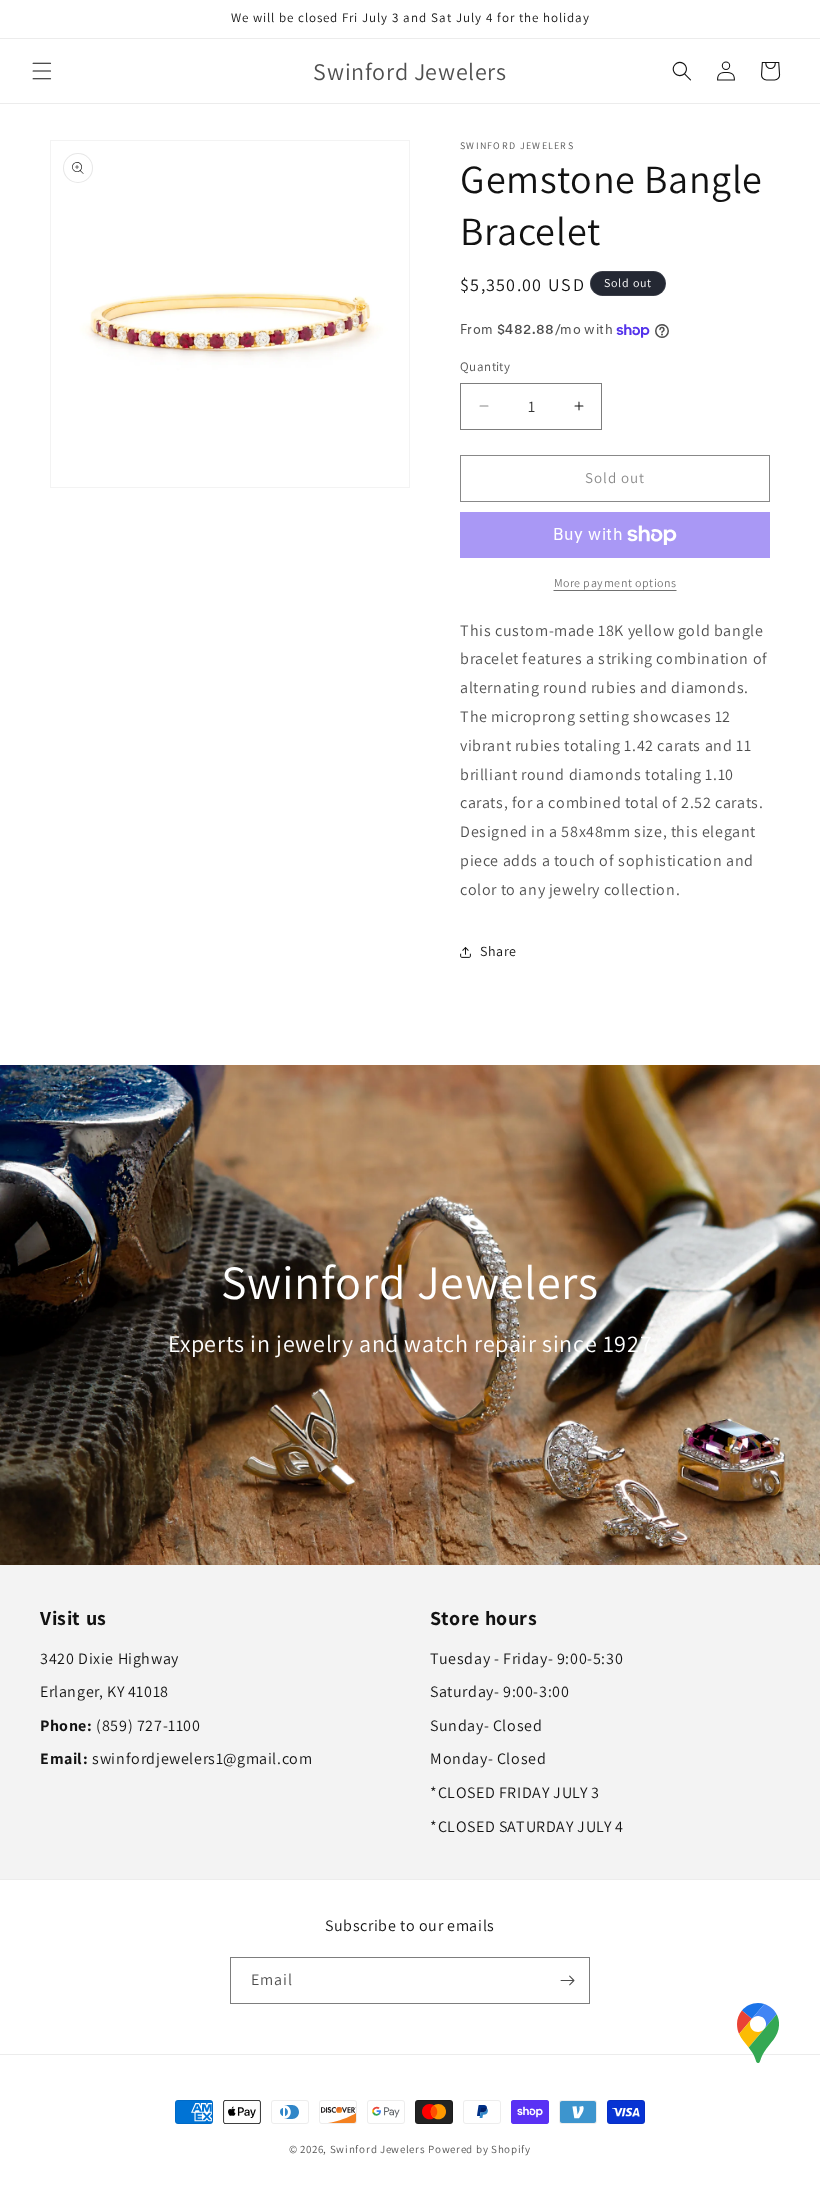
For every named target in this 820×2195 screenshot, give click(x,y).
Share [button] (498, 951)
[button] (42, 71)
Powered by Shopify (479, 2149)
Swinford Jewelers (378, 2149)
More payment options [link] (615, 582)
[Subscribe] (567, 1980)
